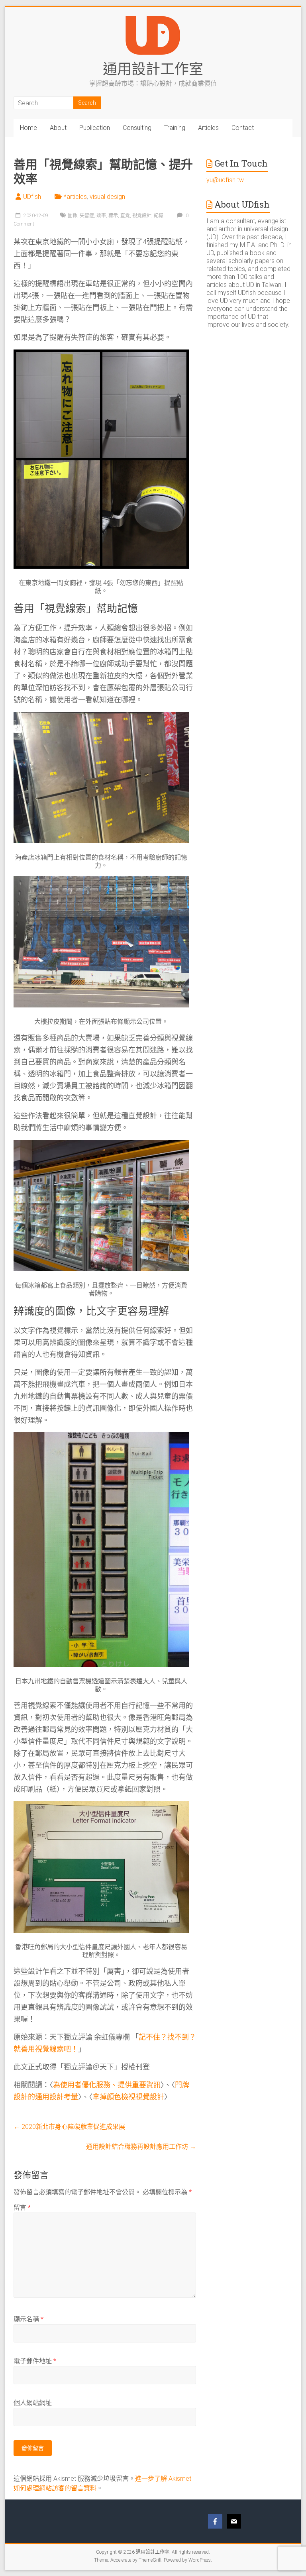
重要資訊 (146, 2085)
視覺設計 (142, 216)
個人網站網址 (33, 2403)
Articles (208, 128)
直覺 (125, 216)
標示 (113, 216)
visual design (107, 197)
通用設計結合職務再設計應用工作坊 (141, 2147)
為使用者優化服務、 (85, 2085)
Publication (95, 128)
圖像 (73, 216)
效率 (101, 216)
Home (28, 128)
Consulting (137, 128)
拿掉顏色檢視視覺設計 (128, 2097)
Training (175, 128)
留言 (22, 2208)
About (58, 128)
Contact (243, 128)
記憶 (159, 216)
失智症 (87, 216)
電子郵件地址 (35, 2361)
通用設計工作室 (153, 69)
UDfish (32, 197)
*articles (75, 197)
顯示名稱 (28, 2319)
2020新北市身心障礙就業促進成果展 (69, 2127)
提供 (125, 2085)
